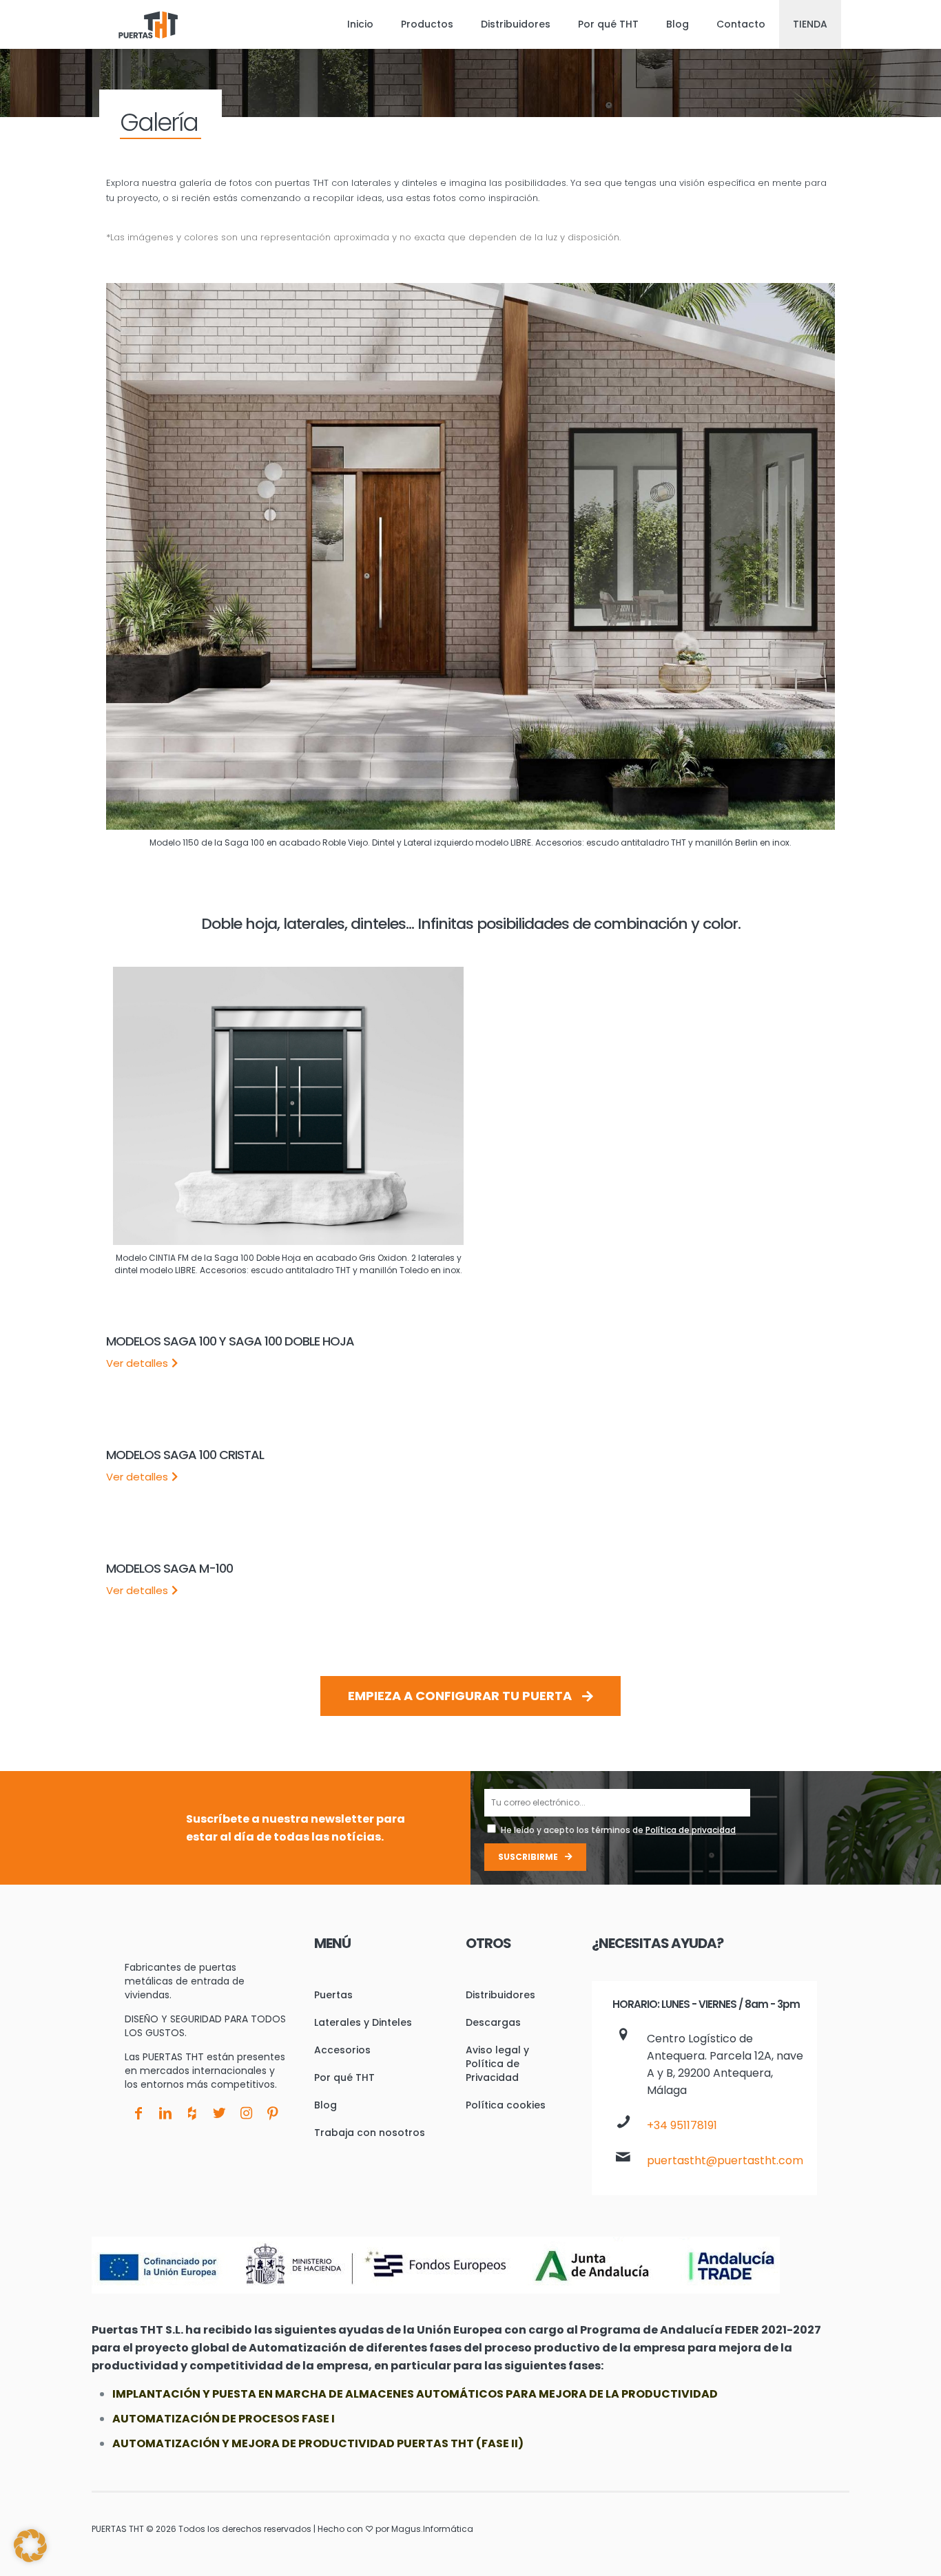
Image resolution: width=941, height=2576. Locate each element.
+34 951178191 (682, 2125)
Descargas (493, 2022)
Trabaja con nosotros (370, 2133)
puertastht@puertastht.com (725, 2160)
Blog (325, 2105)
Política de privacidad (691, 1830)
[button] (30, 2546)
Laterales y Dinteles (363, 2022)
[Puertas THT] (148, 24)
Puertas (333, 1995)
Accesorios (342, 2050)
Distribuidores (500, 1995)
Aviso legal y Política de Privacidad (497, 2064)
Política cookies (506, 2105)
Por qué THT (344, 2077)
